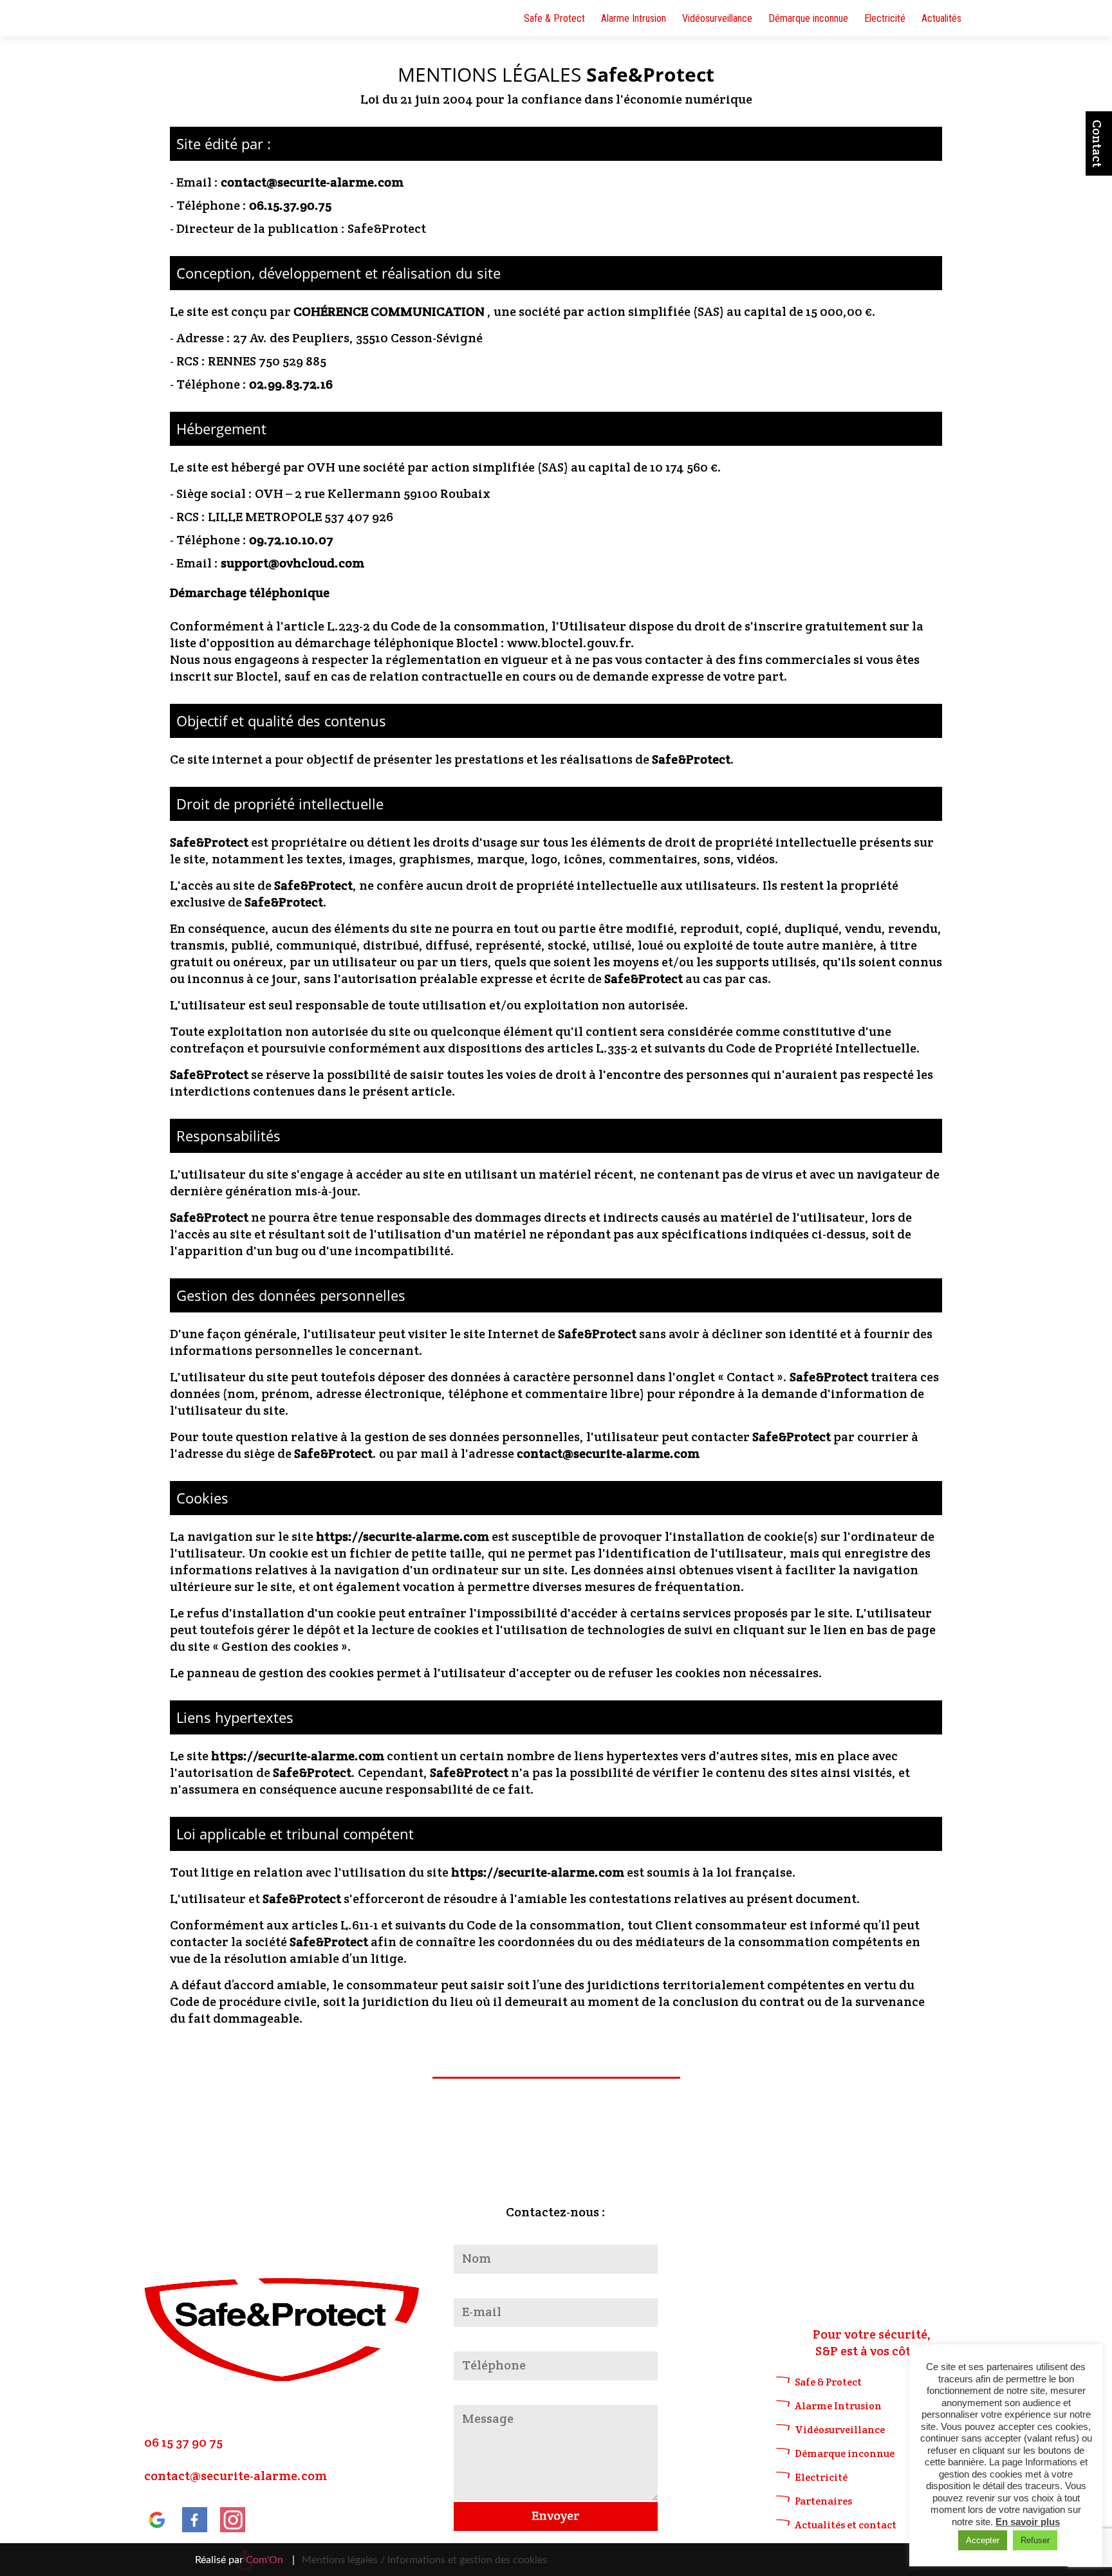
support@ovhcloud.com (292, 563)
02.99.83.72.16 (291, 384)
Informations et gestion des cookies (467, 2560)
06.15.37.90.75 (290, 205)
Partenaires (823, 2501)
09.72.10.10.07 (291, 540)
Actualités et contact (846, 2525)
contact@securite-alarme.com (312, 182)
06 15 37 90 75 (183, 2442)
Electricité (885, 18)
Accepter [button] (983, 2540)
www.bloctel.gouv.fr (569, 643)
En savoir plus (1028, 2522)
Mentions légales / (343, 2560)
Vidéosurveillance (717, 18)
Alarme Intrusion (634, 18)
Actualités (941, 18)
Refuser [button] (1035, 2540)
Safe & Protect (554, 18)
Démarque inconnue (808, 18)
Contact (1097, 143)
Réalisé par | (245, 2560)
